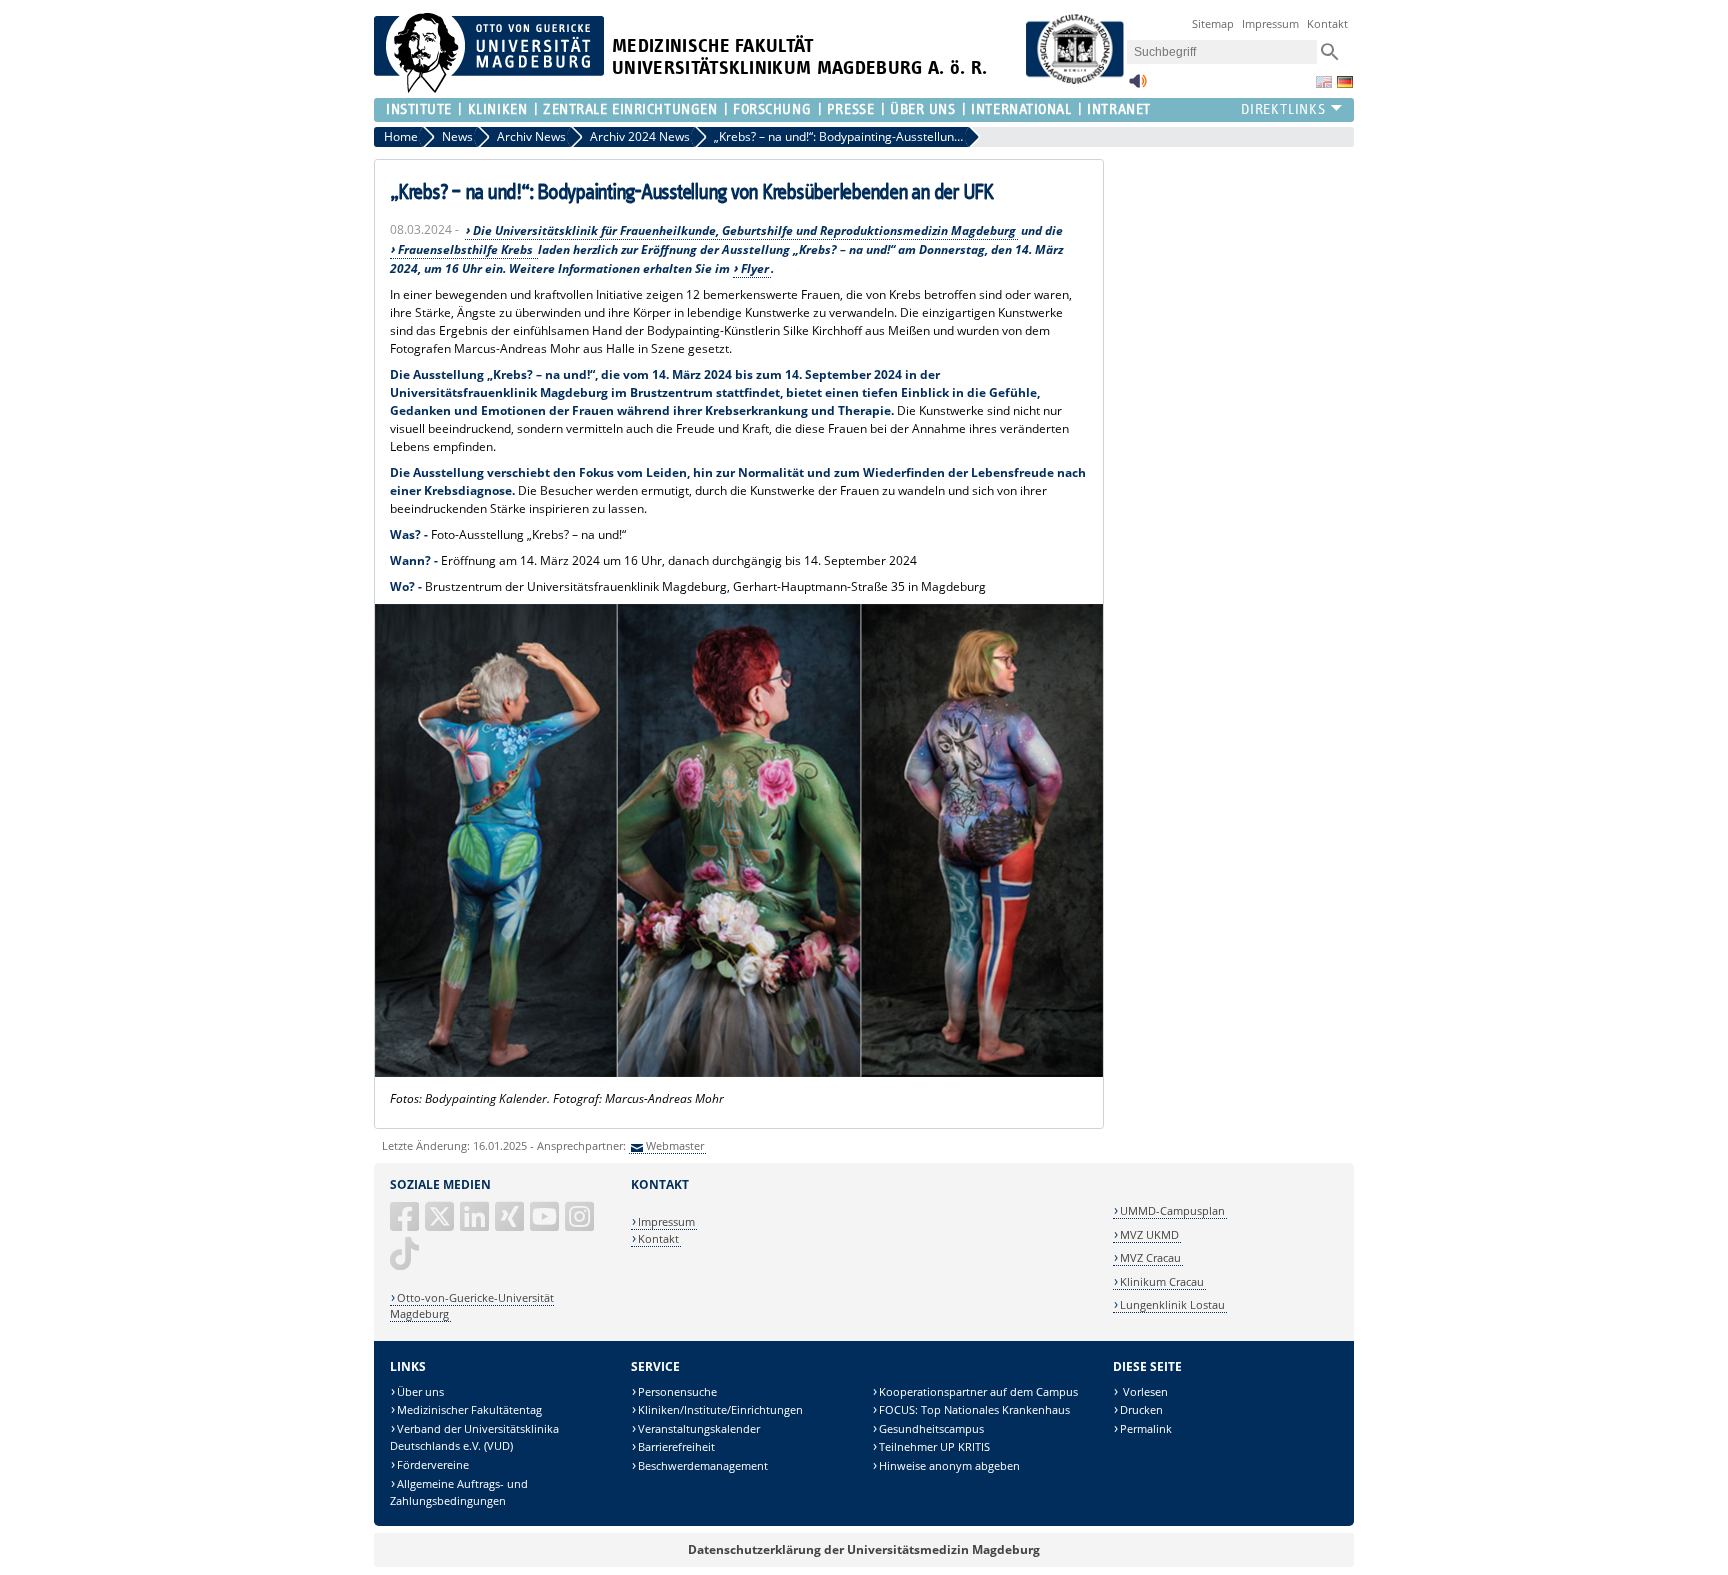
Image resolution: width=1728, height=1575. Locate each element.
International (1021, 109)
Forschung (772, 109)
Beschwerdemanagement (703, 1465)
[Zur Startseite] (489, 88)
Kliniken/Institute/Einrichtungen (720, 1409)
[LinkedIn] (476, 1224)
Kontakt (1327, 23)
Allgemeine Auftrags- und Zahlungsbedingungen (459, 1492)
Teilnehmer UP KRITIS (934, 1446)
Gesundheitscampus (931, 1428)
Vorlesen (1144, 1391)
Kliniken (497, 109)
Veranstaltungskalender (699, 1428)
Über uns (420, 1391)
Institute (419, 109)
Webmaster (675, 1145)
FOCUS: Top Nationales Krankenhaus (974, 1409)
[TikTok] (406, 1261)
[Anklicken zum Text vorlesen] (1138, 86)
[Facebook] (406, 1224)
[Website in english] (1324, 82)
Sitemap (1213, 23)
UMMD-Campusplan (1172, 1210)
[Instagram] (581, 1224)
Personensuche (677, 1391)
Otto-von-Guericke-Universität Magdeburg (472, 1305)
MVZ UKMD (1149, 1234)
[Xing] (511, 1224)
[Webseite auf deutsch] (1345, 82)
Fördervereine (433, 1464)
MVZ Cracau (1150, 1257)
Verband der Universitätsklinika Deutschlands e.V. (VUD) (474, 1437)
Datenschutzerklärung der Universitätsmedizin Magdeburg (864, 1549)
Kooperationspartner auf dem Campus (978, 1391)
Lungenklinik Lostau (1172, 1304)
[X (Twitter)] (441, 1224)
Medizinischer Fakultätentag (469, 1409)
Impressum (1270, 23)
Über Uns (922, 109)
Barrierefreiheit (676, 1446)
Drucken (1141, 1409)
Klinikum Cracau (1162, 1281)
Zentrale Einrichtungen (630, 109)
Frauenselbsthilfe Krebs (467, 249)
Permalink (1146, 1428)
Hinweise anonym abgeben (949, 1465)
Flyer (755, 268)
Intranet (1118, 109)
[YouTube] (546, 1224)
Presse (850, 109)
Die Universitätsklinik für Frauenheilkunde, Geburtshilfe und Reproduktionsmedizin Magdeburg (744, 230)
